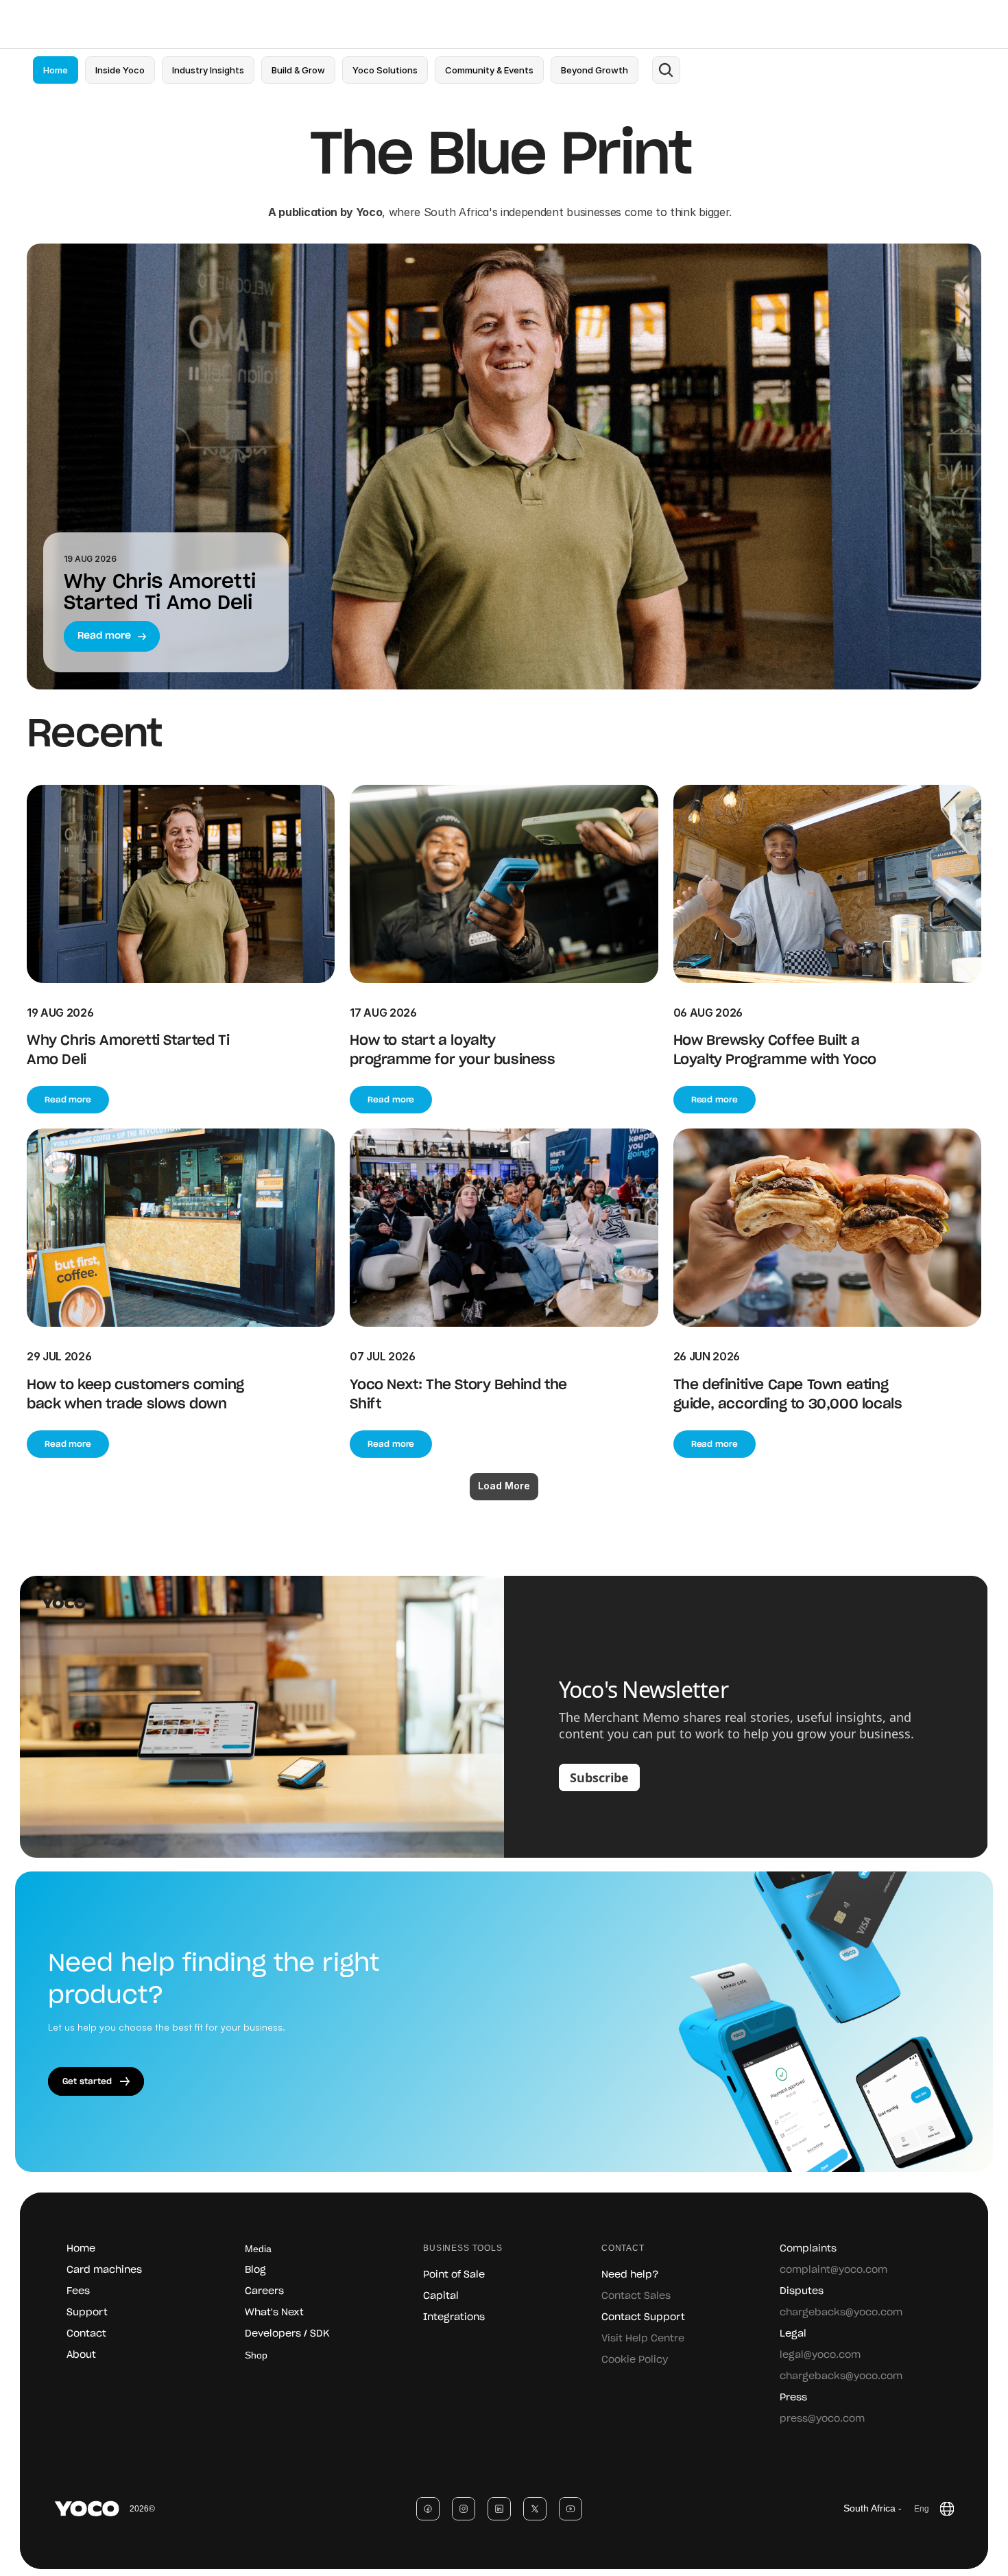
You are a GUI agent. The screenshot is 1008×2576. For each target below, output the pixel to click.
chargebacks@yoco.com (841, 2313)
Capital (441, 2296)
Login (856, 24)
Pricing (307, 24)
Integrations (454, 2317)
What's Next (274, 2313)
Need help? (630, 2275)
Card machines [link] (104, 2270)
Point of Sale (454, 2275)
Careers (264, 2291)
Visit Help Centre (643, 2339)
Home (81, 2249)
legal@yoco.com (820, 2355)
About (81, 2355)
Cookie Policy (635, 2360)
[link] (120, 70)
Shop (256, 2355)
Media (258, 2249)
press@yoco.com (822, 2419)
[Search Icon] (666, 70)
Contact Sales (636, 2296)
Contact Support (643, 2317)
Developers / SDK (287, 2334)
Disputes (802, 2291)
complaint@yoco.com (833, 2270)
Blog (255, 2270)
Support (87, 2313)
